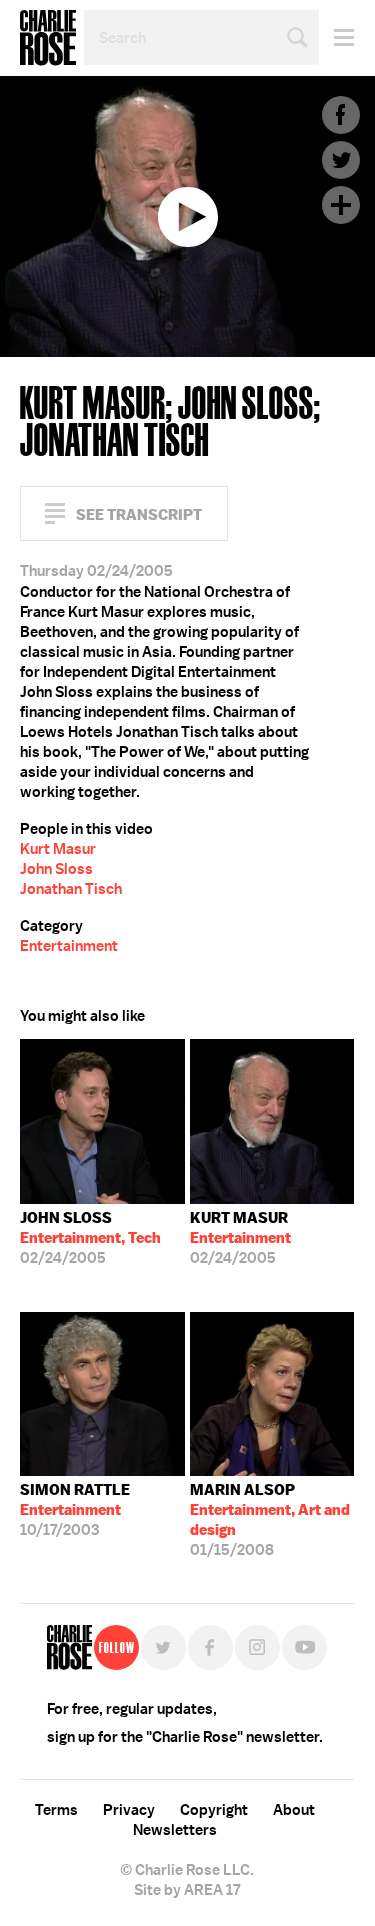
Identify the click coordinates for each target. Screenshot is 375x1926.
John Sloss (56, 869)
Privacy (129, 1810)
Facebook (341, 115)
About (294, 1810)
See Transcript (139, 514)
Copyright (214, 1810)
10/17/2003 (75, 1510)
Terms (56, 1810)
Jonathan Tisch (71, 889)
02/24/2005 (90, 1238)
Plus (341, 205)
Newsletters (175, 1830)
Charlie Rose (48, 38)
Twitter (341, 160)
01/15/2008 (270, 1520)
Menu (336, 37)
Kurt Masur (58, 849)
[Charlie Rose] (69, 1647)
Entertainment (69, 946)
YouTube (304, 1647)
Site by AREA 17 (187, 1890)
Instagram (257, 1647)
